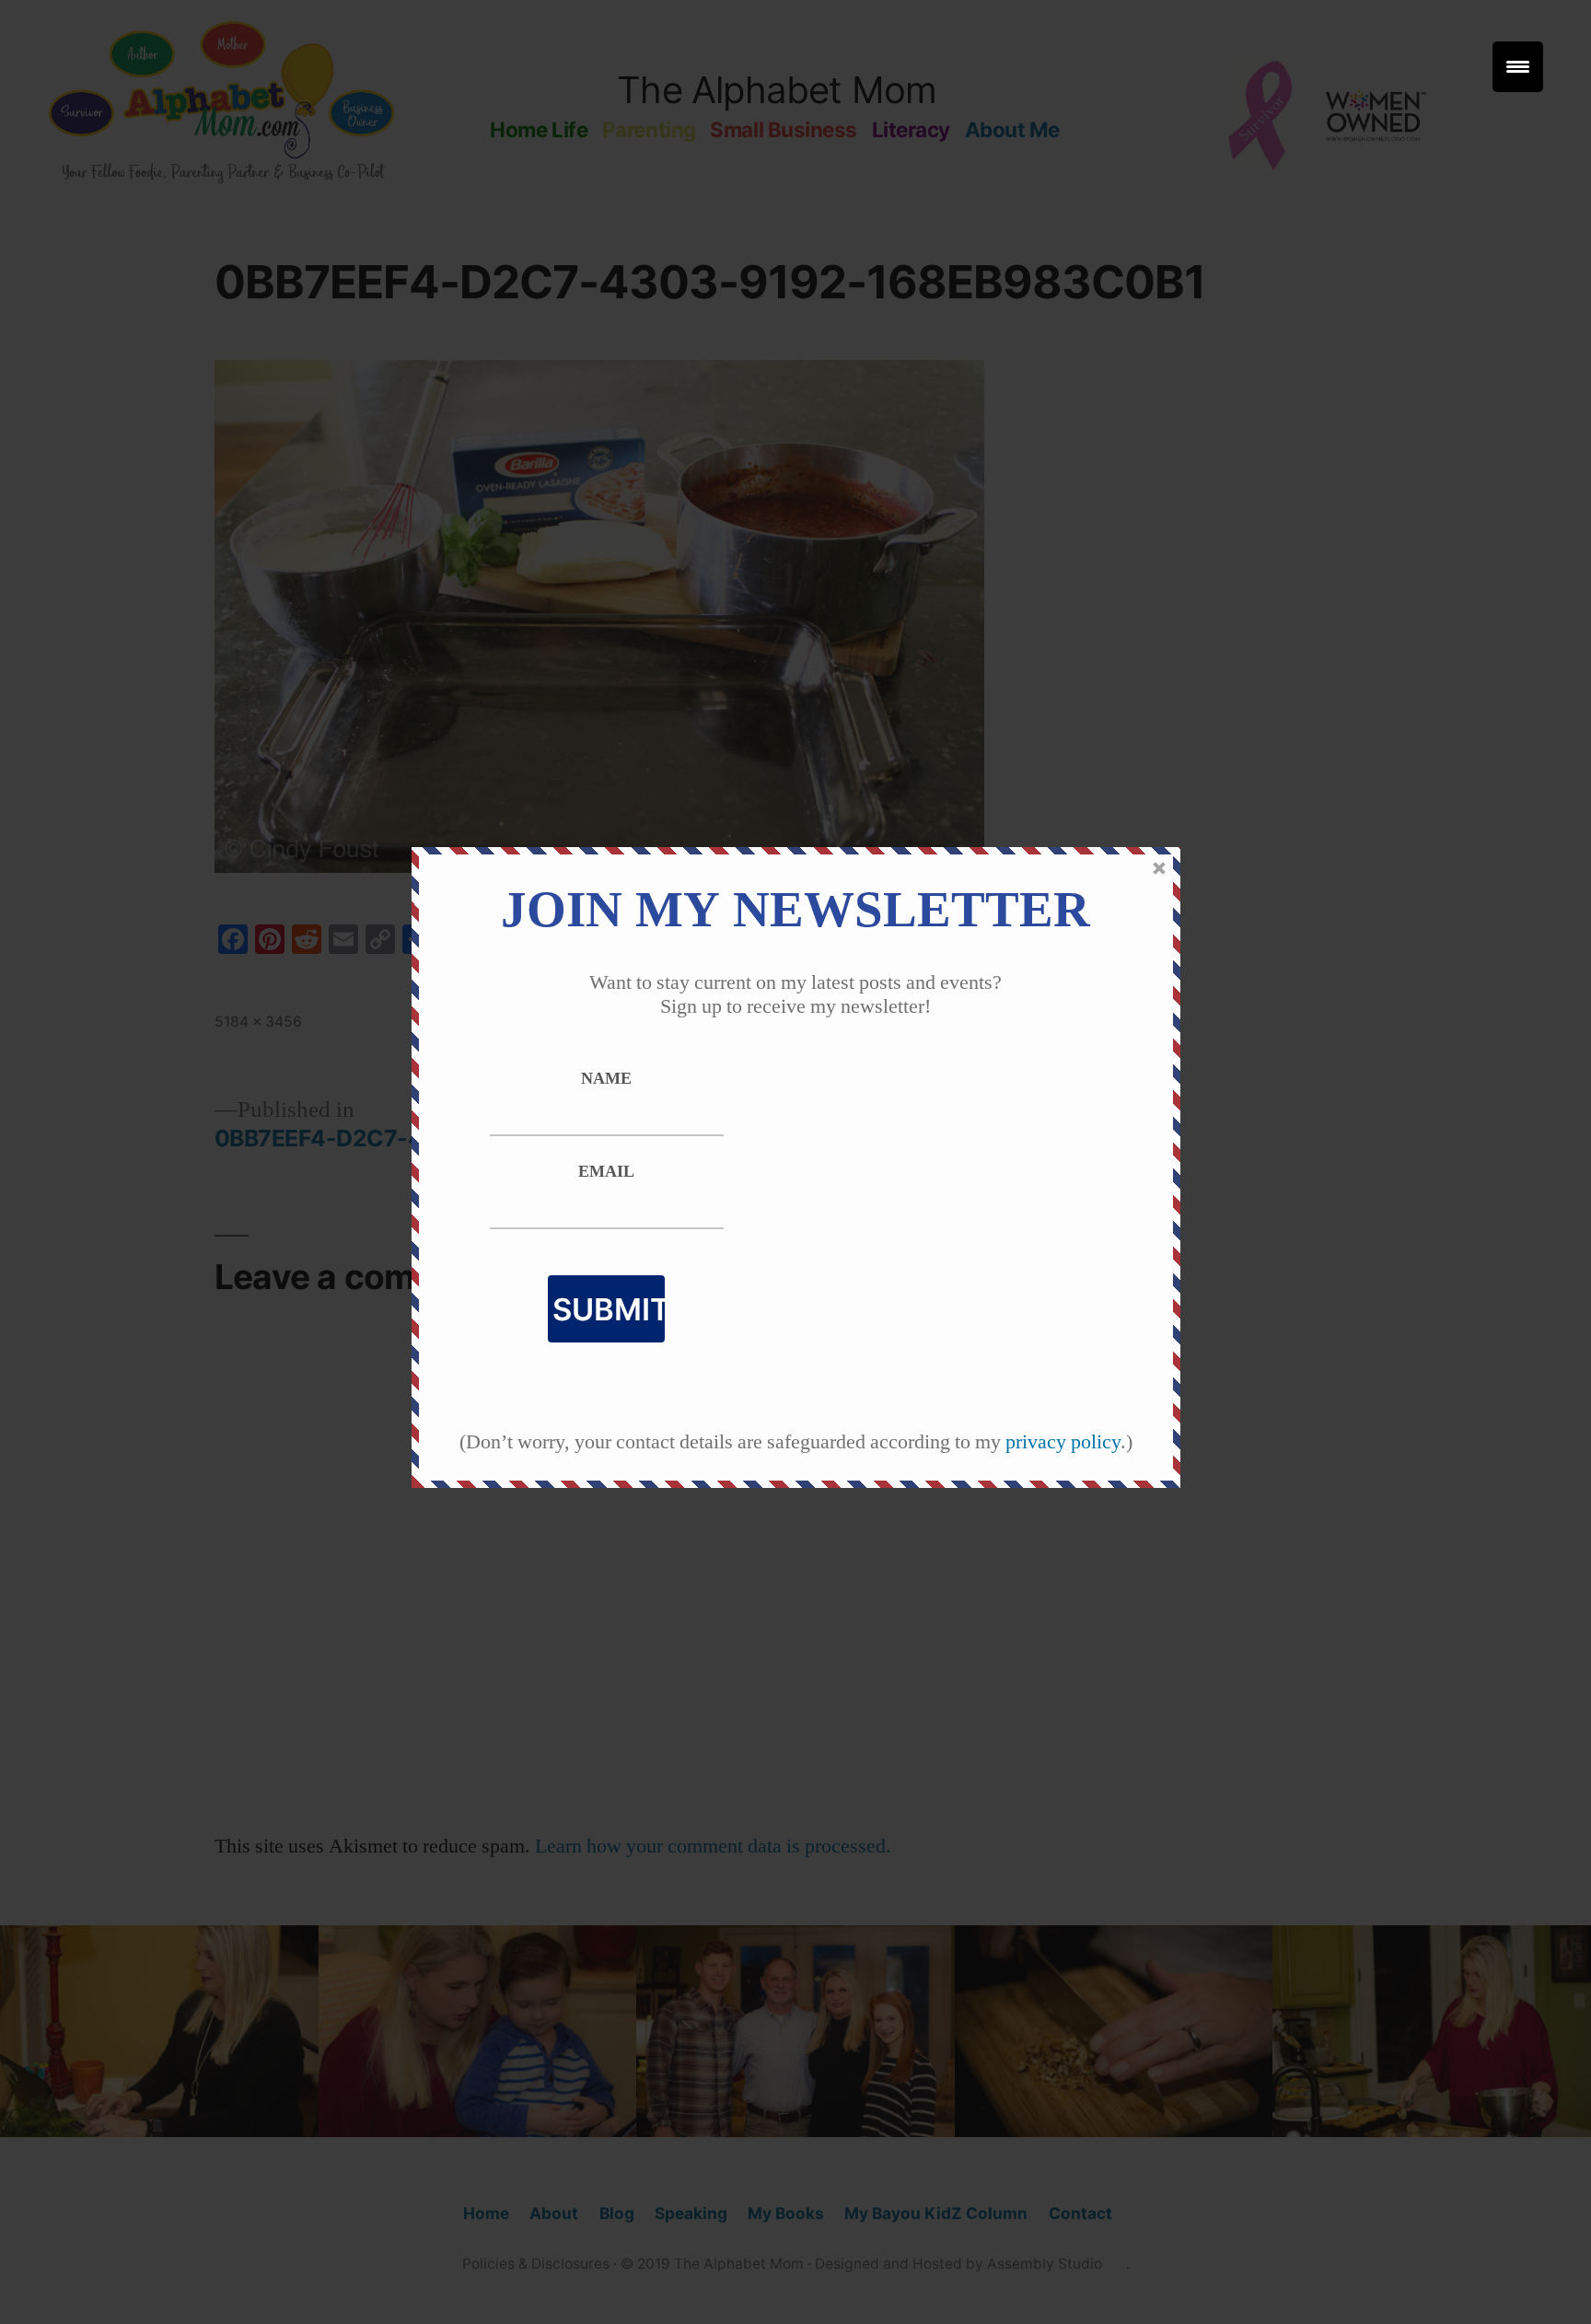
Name (606, 1079)
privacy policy (1063, 1442)
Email (606, 1172)
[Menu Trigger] (1518, 67)
